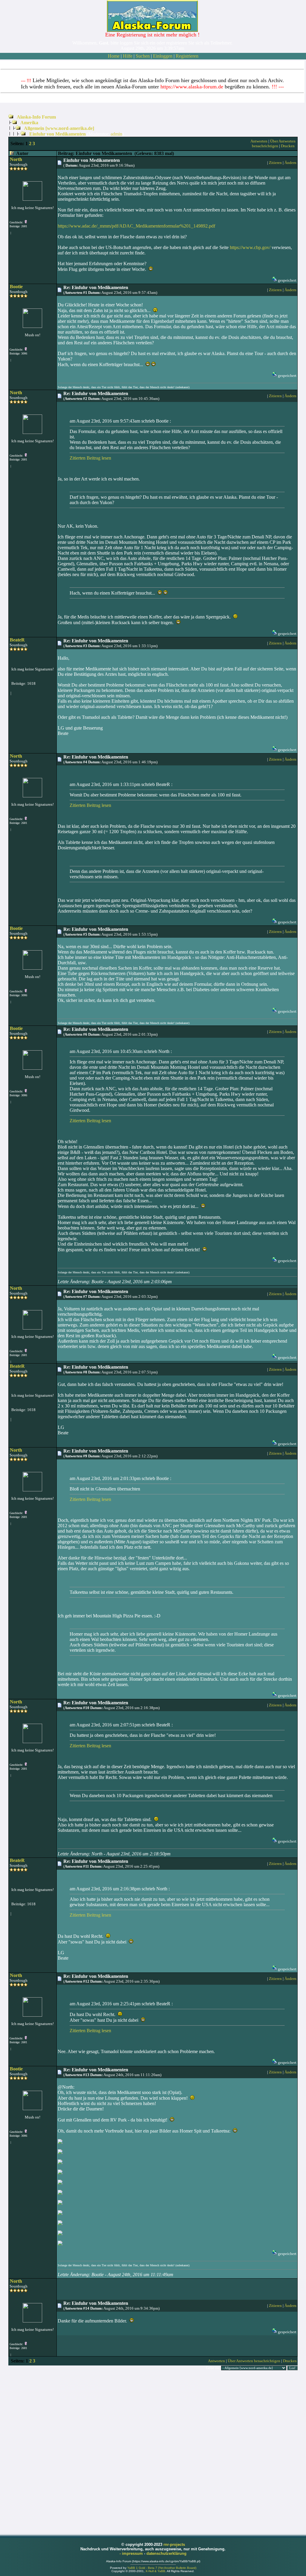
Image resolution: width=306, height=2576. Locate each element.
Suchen (143, 56)
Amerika (29, 123)
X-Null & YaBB (155, 2571)
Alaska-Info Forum (36, 117)
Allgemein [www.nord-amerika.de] (59, 128)
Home (114, 56)
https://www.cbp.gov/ (250, 247)
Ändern (290, 163)
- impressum (132, 2553)
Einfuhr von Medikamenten (58, 134)
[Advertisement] (153, 2452)
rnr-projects (174, 2544)
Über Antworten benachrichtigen (274, 143)
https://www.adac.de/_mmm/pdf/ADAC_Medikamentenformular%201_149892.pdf (136, 226)
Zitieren (275, 163)
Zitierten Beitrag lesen (90, 458)
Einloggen (163, 56)
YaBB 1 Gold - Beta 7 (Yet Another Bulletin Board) (162, 2568)
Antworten (259, 141)
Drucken (288, 146)
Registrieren (187, 56)
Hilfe (128, 56)
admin (116, 134)
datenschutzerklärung (166, 2553)
